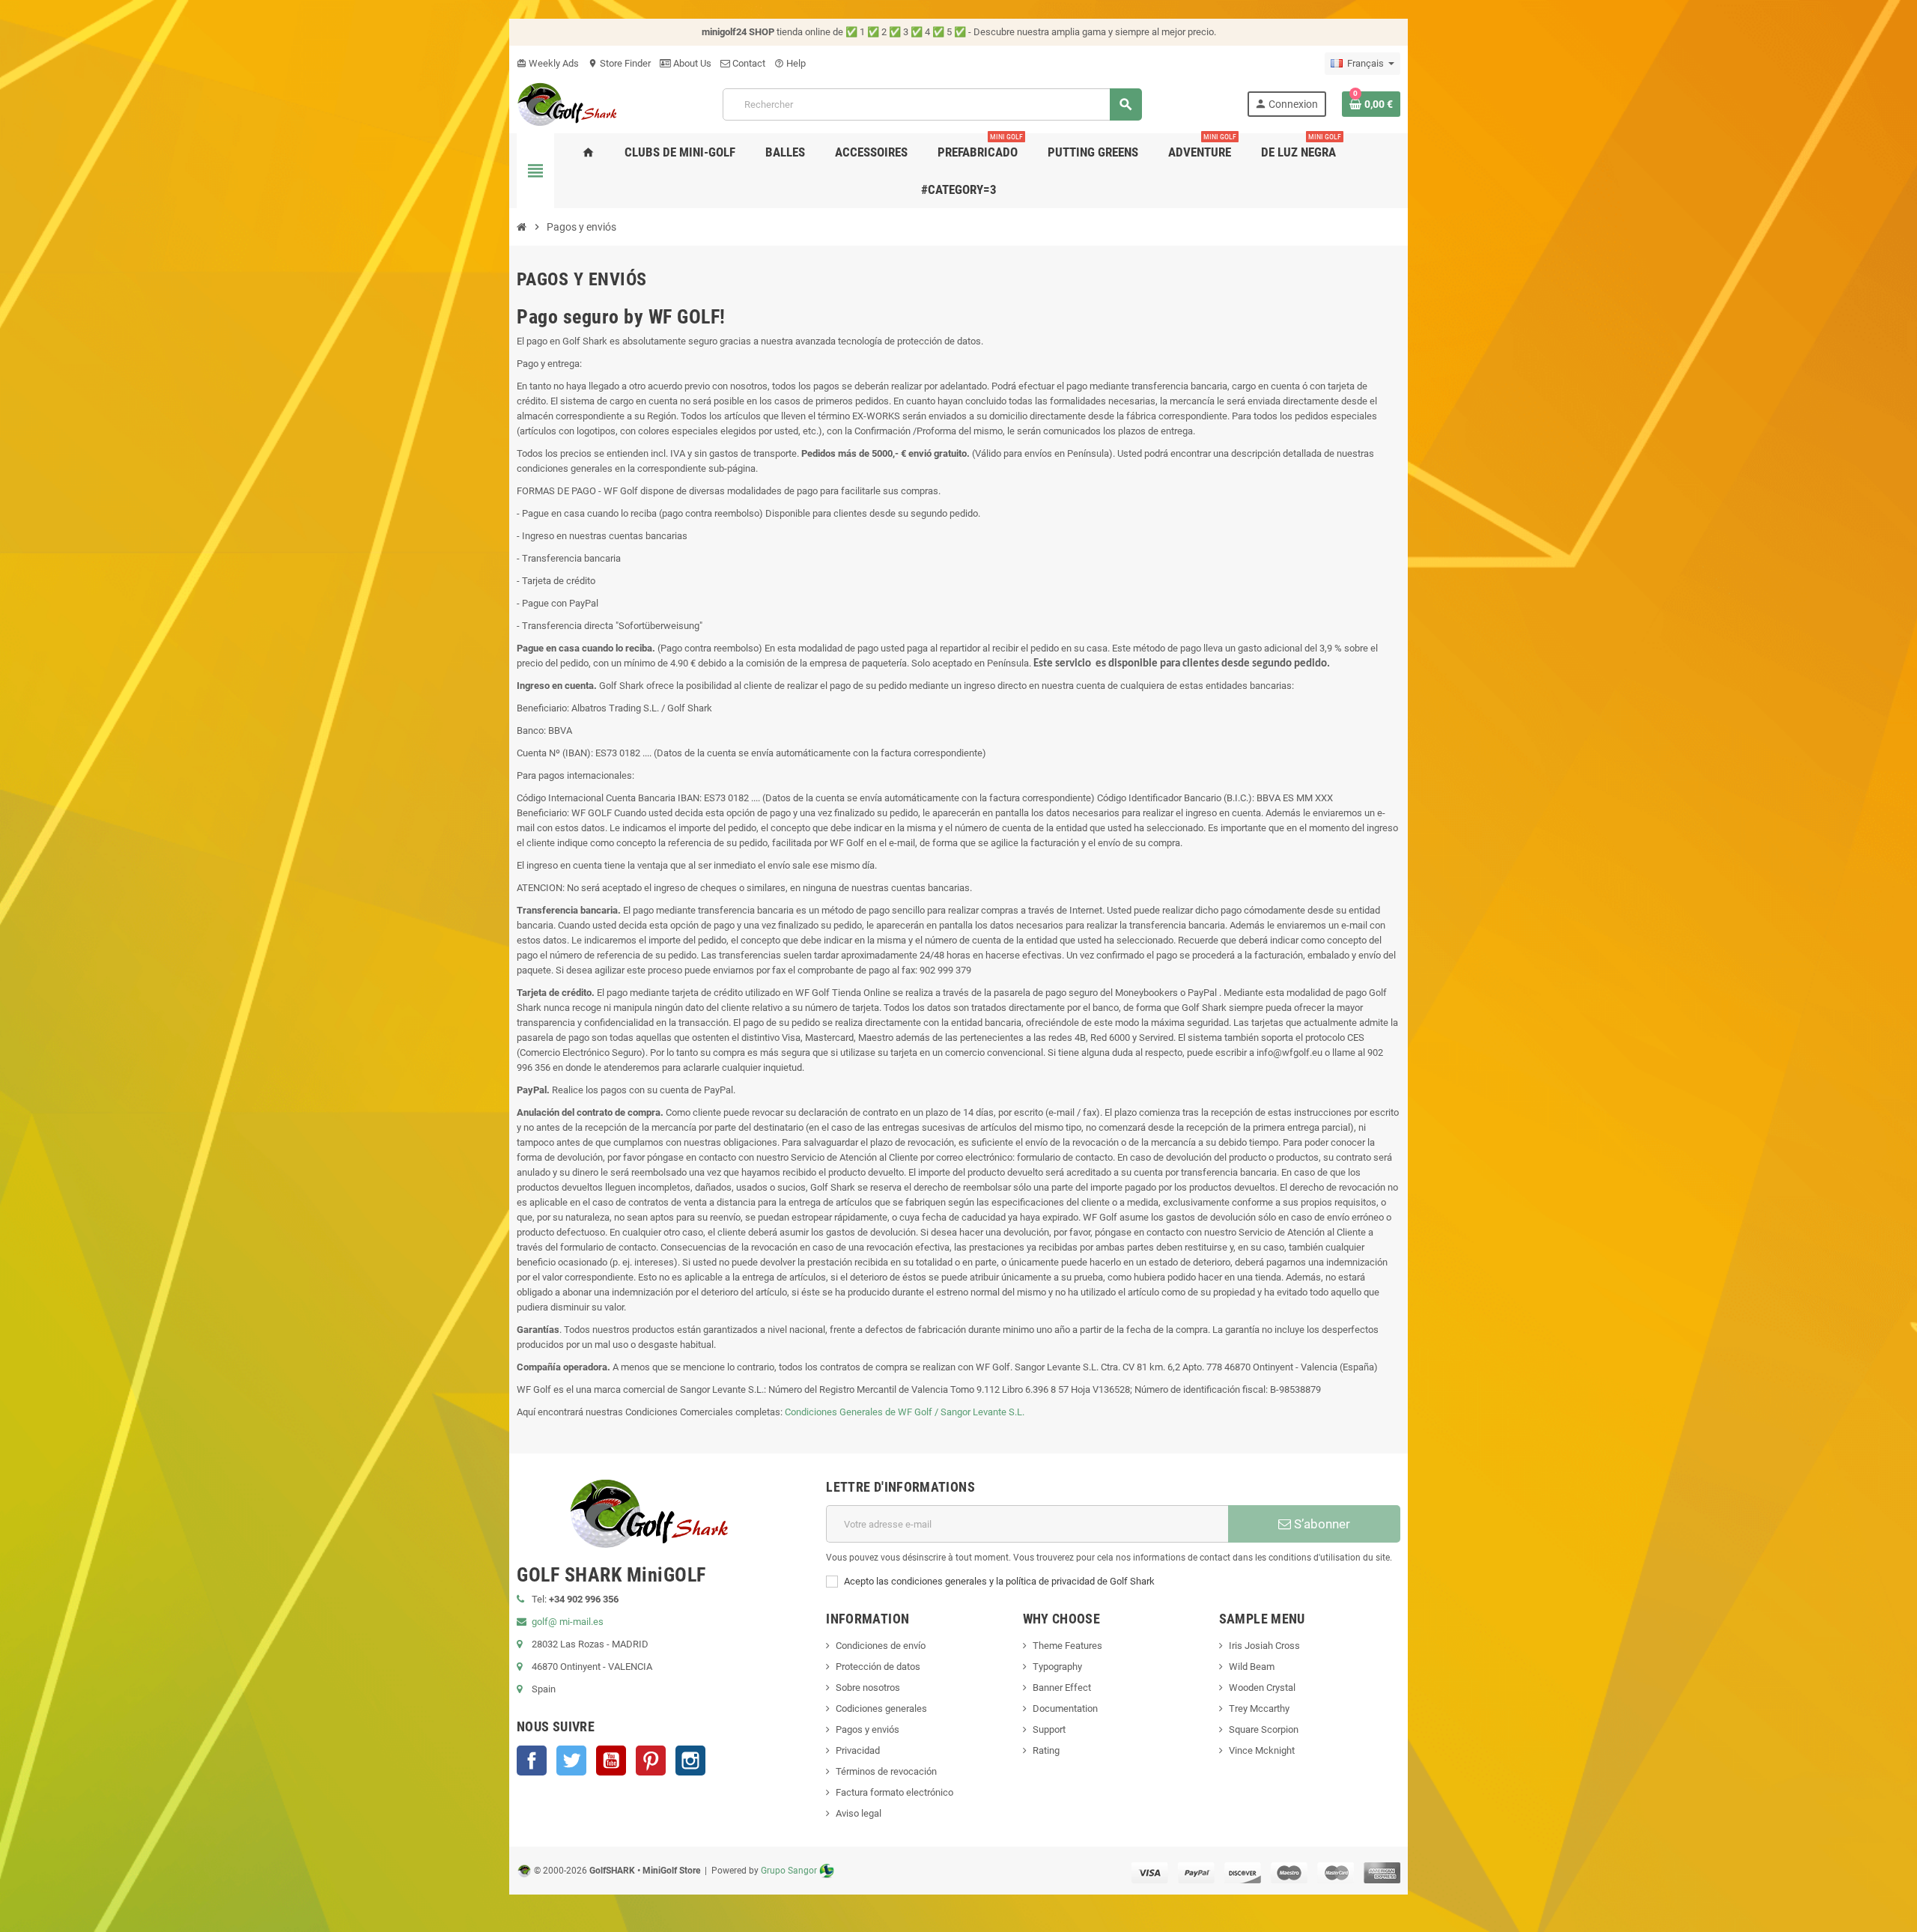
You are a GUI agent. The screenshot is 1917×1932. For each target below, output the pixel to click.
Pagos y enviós (868, 1729)
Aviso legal (859, 1813)
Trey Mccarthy (1259, 1708)
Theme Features (1067, 1646)
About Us (691, 63)
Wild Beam (1252, 1667)
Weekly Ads (548, 63)
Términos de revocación (886, 1771)
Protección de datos (878, 1667)
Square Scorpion (1264, 1729)
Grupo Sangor (789, 1871)
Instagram (690, 1761)
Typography (1057, 1667)
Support (1049, 1729)
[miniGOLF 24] (567, 103)
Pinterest (651, 1761)
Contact (748, 63)
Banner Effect (1062, 1688)
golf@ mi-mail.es (568, 1622)
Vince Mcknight (1262, 1750)
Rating (1046, 1750)
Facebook (532, 1761)
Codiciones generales (881, 1708)
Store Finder (619, 63)
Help (790, 63)
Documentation (1065, 1708)
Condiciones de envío (881, 1646)
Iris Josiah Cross (1264, 1646)
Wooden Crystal (1262, 1688)
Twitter (571, 1761)
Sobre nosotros (868, 1688)
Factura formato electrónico (894, 1792)
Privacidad (858, 1750)
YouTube (611, 1761)
